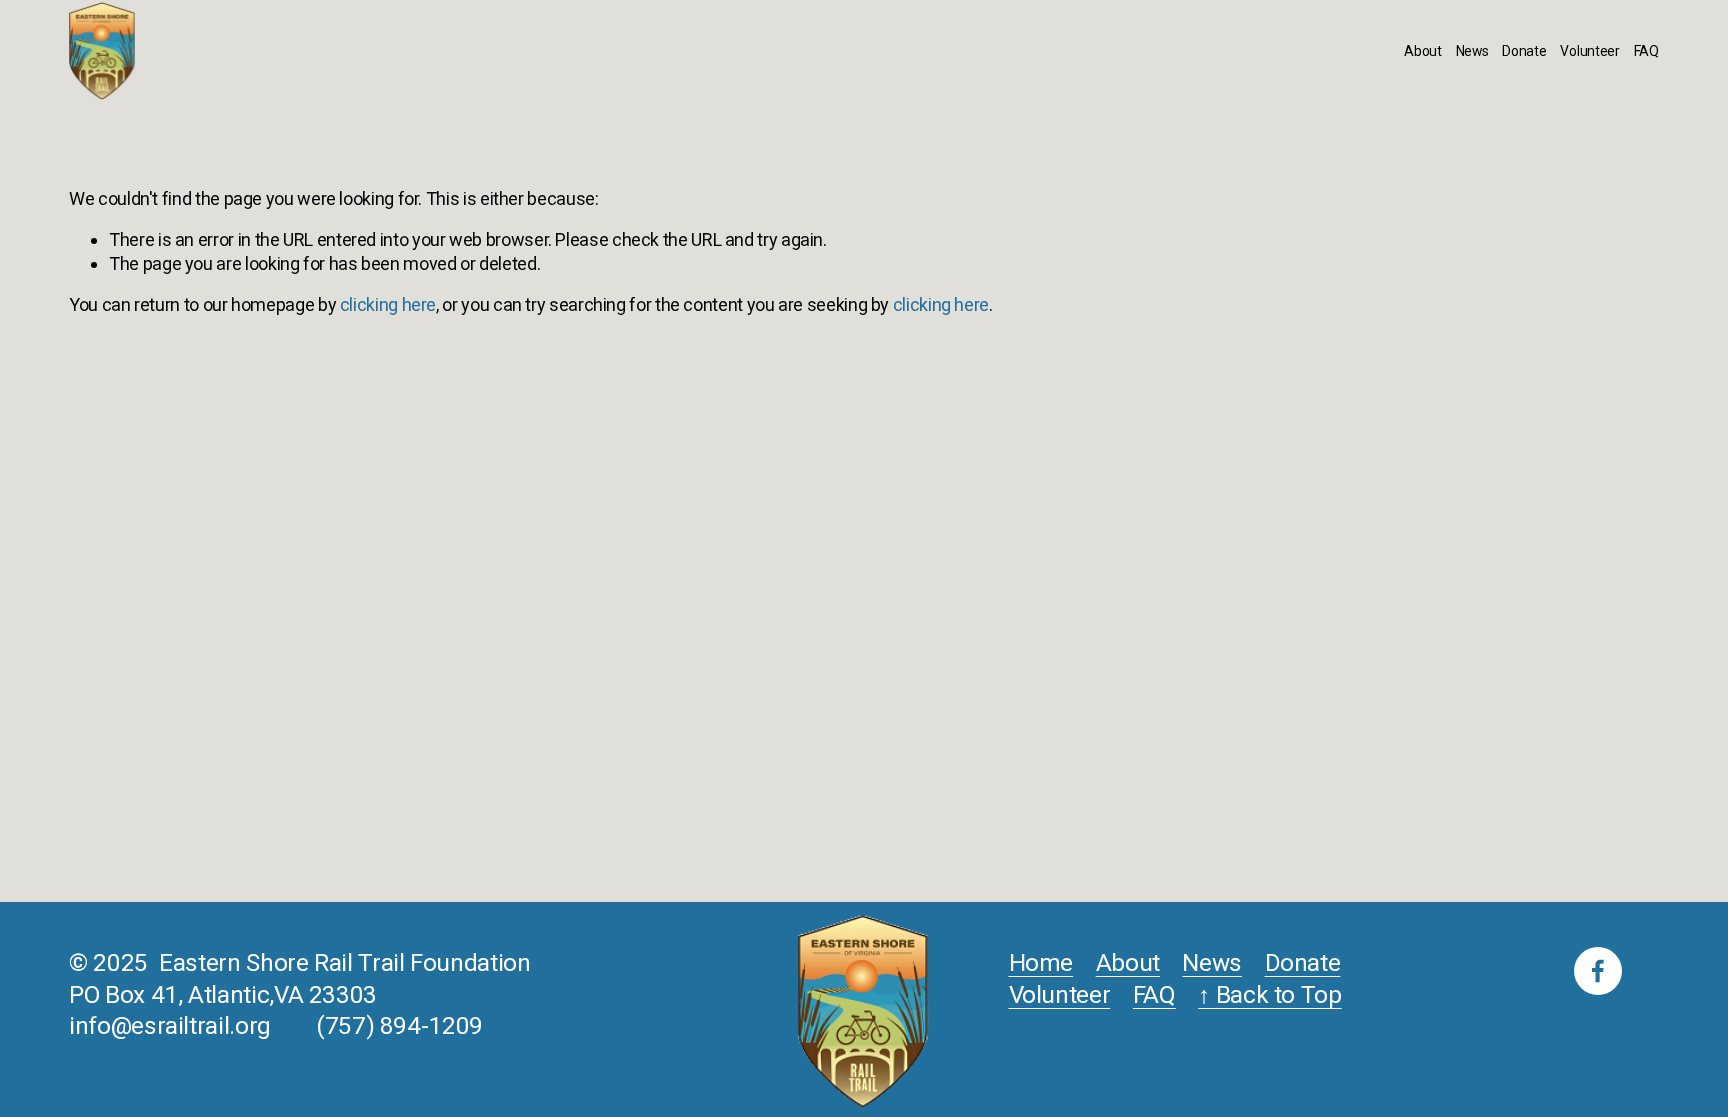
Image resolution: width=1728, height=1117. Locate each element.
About (1423, 51)
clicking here (388, 304)
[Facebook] (1598, 971)
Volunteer (1590, 51)
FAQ (1646, 51)
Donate (1524, 51)
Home (1041, 962)
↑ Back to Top (1269, 994)
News (1472, 51)
